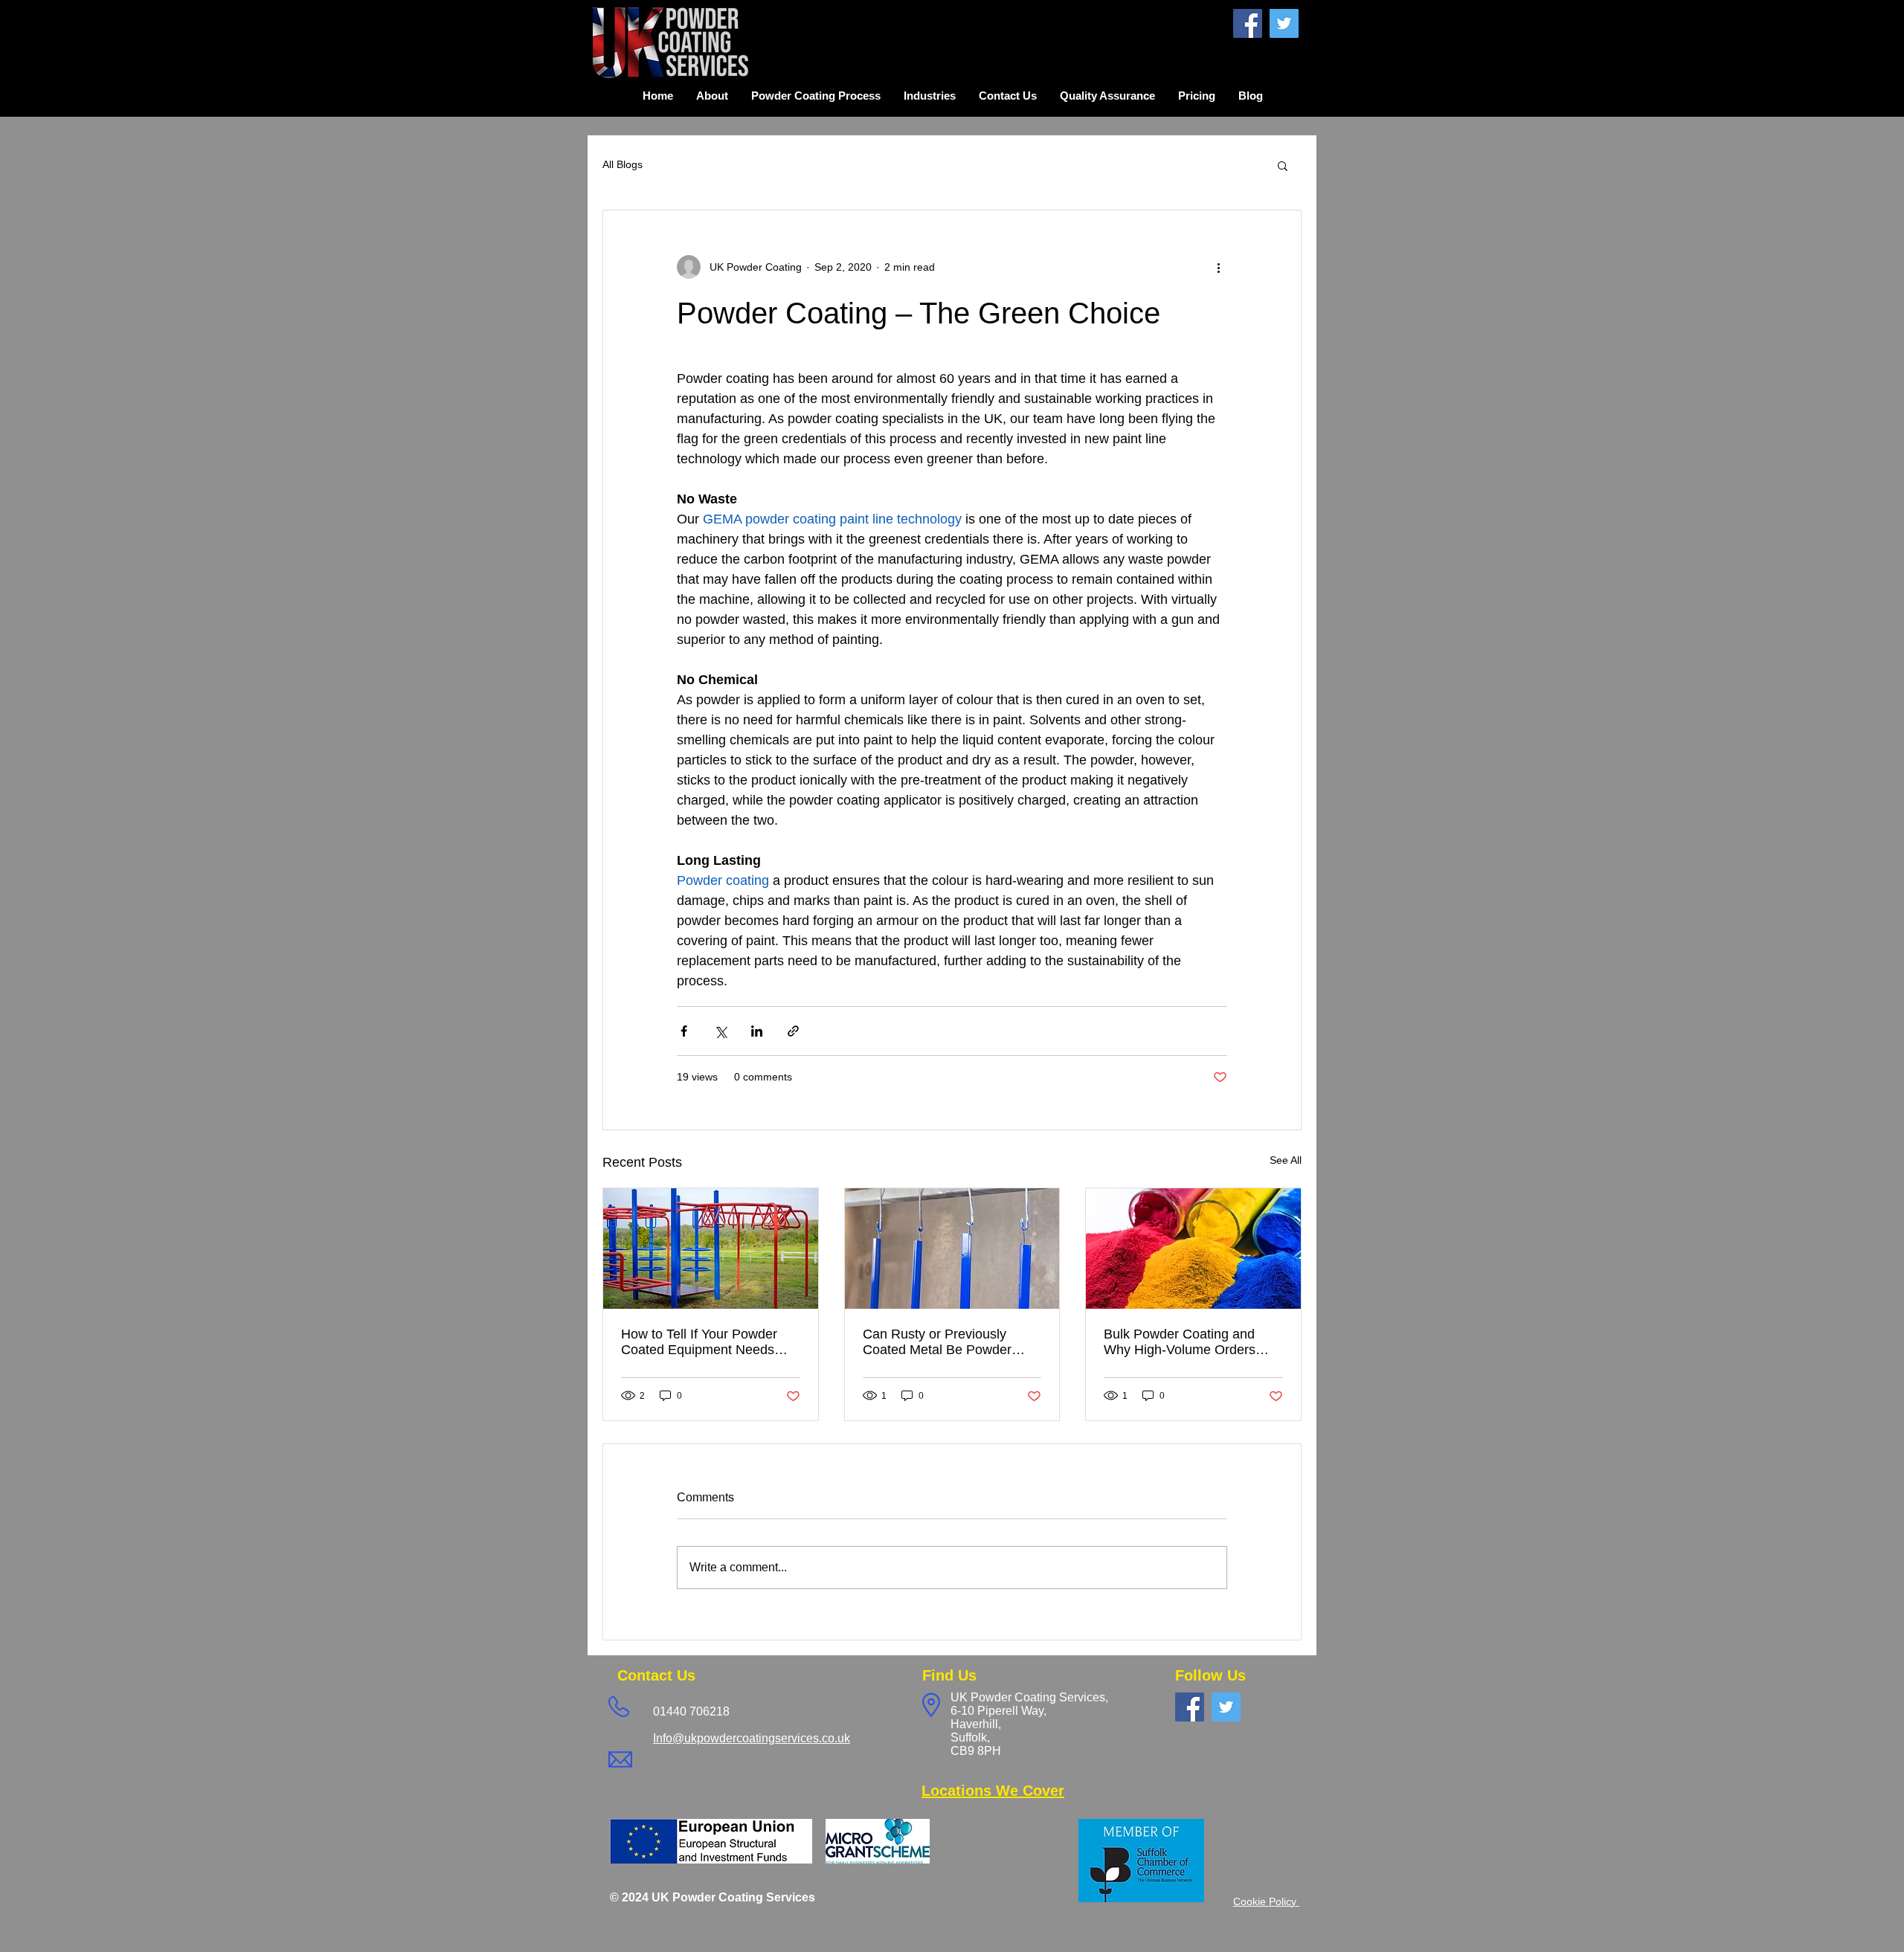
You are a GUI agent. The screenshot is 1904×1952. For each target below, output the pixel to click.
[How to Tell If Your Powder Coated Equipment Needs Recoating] (711, 1249)
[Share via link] (793, 1031)
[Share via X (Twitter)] (720, 1031)
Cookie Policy (1266, 1901)
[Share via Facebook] (684, 1031)
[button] (1283, 165)
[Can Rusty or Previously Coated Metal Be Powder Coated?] (952, 1249)
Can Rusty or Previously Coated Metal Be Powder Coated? (937, 1342)
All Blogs (623, 164)
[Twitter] (1284, 23)
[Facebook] (1248, 23)
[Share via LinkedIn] (757, 1031)
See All (1286, 1160)
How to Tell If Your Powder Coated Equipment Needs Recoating (699, 1342)
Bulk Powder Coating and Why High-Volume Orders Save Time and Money (1180, 1342)
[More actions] (1218, 267)
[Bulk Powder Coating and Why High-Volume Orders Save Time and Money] (1193, 1249)
